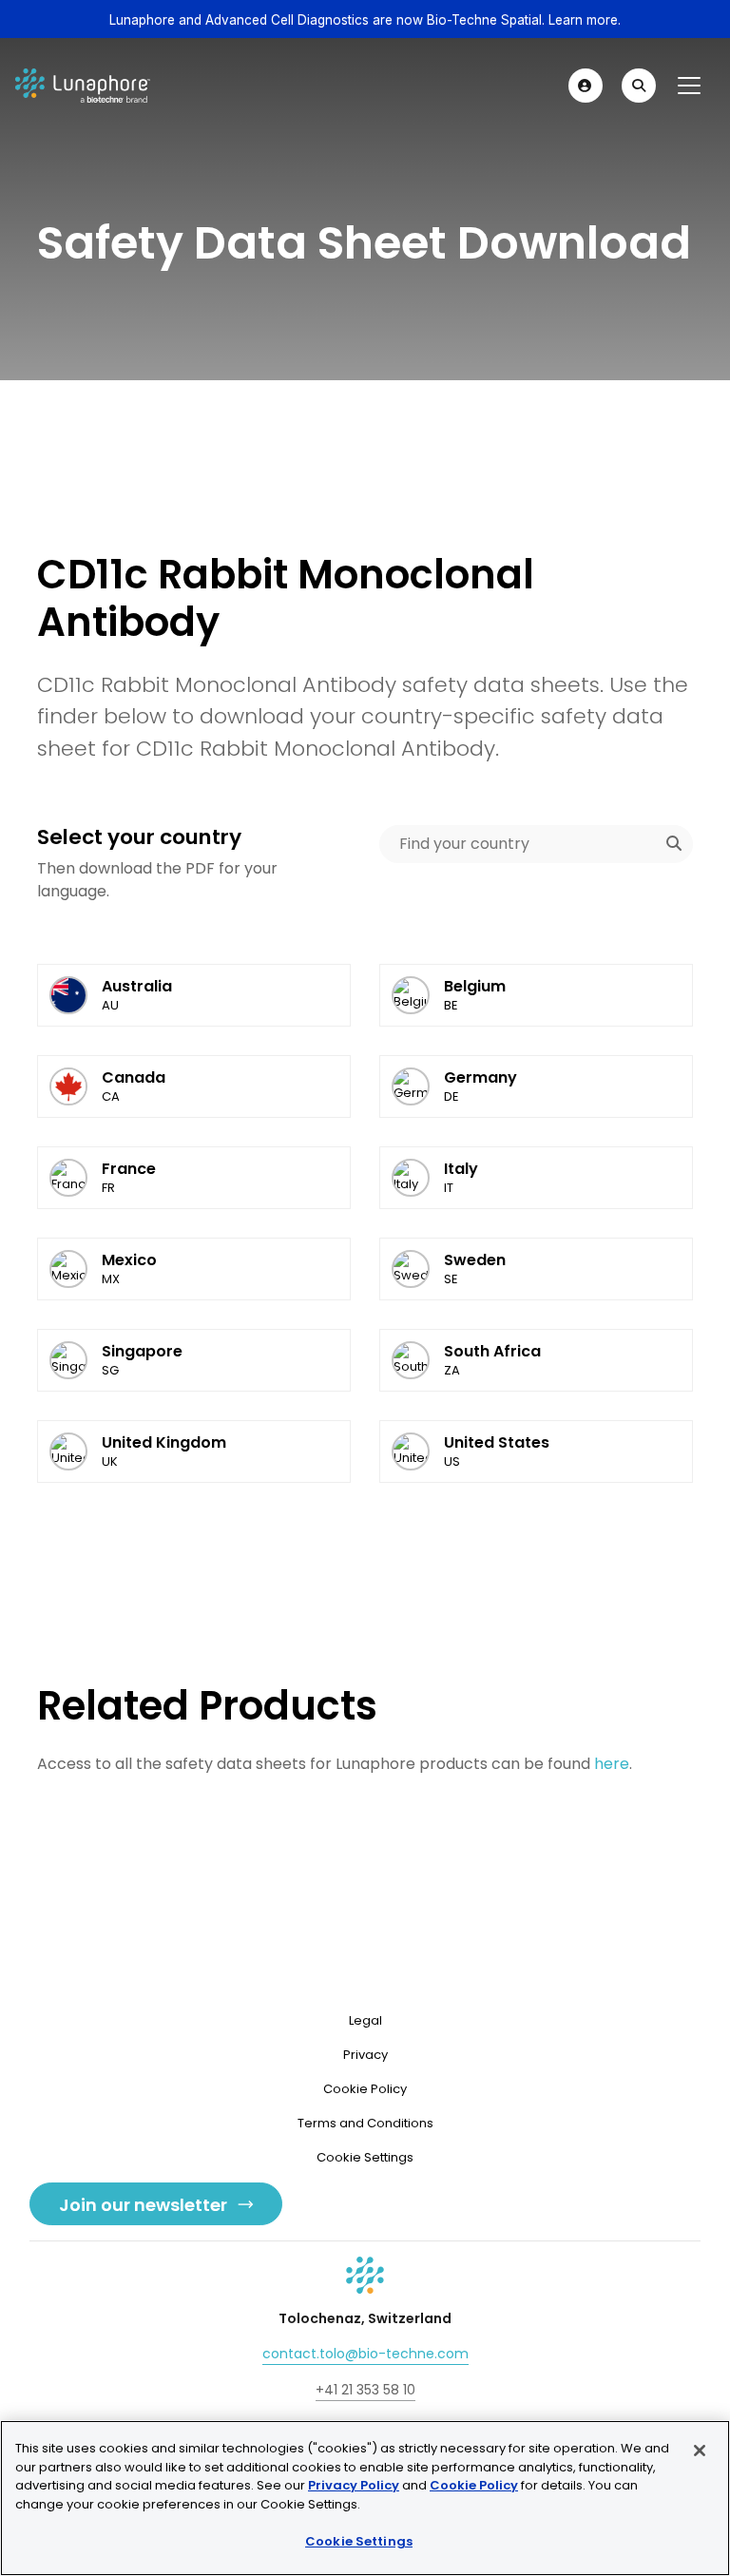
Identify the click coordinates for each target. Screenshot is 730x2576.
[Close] (700, 2451)
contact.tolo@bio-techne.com (365, 2354)
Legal (365, 2020)
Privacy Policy (354, 2485)
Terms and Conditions (365, 2123)
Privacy (365, 2055)
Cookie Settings (359, 2541)
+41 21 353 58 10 (365, 2390)
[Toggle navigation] (689, 86)
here (612, 1764)
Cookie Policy (365, 2089)
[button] (586, 86)
